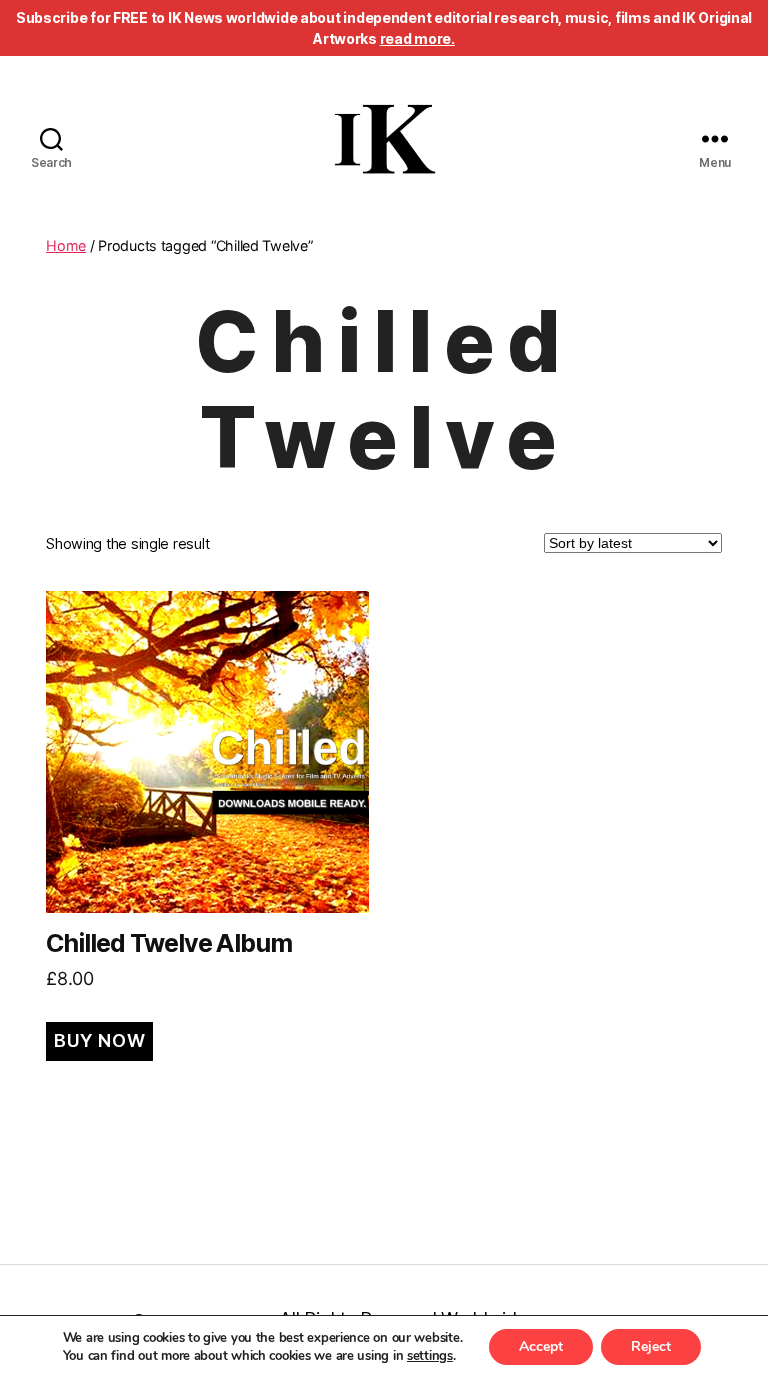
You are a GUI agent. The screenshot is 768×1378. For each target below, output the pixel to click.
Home (66, 245)
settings (430, 1356)
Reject (651, 1346)
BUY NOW (99, 1040)
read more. (417, 38)
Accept (541, 1346)
